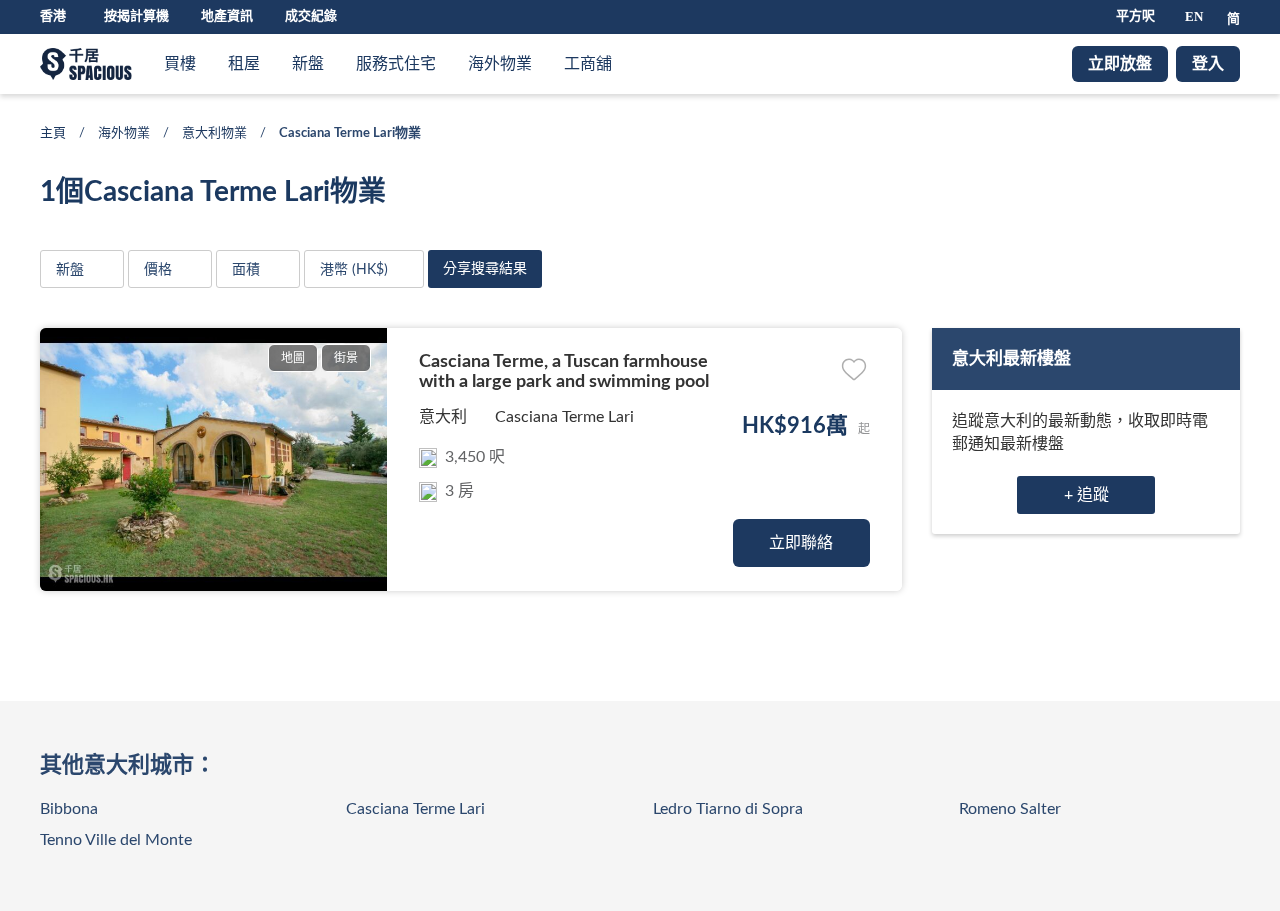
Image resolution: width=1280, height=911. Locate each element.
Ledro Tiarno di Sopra (728, 809)
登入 (1208, 64)
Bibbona (69, 809)
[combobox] (364, 269)
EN (1194, 16)
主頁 (53, 133)
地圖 (293, 358)
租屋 (244, 64)
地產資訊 (227, 16)
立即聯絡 (801, 543)
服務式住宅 (396, 64)
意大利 (443, 417)
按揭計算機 (136, 16)
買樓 (180, 64)
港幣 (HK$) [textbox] (354, 270)
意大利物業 (214, 133)
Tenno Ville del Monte (116, 840)
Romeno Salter (1010, 809)
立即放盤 (1120, 64)
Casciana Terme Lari (564, 417)
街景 (346, 358)
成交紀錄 (311, 16)
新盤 (308, 64)
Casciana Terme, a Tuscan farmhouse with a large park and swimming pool (564, 372)
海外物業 (500, 64)
